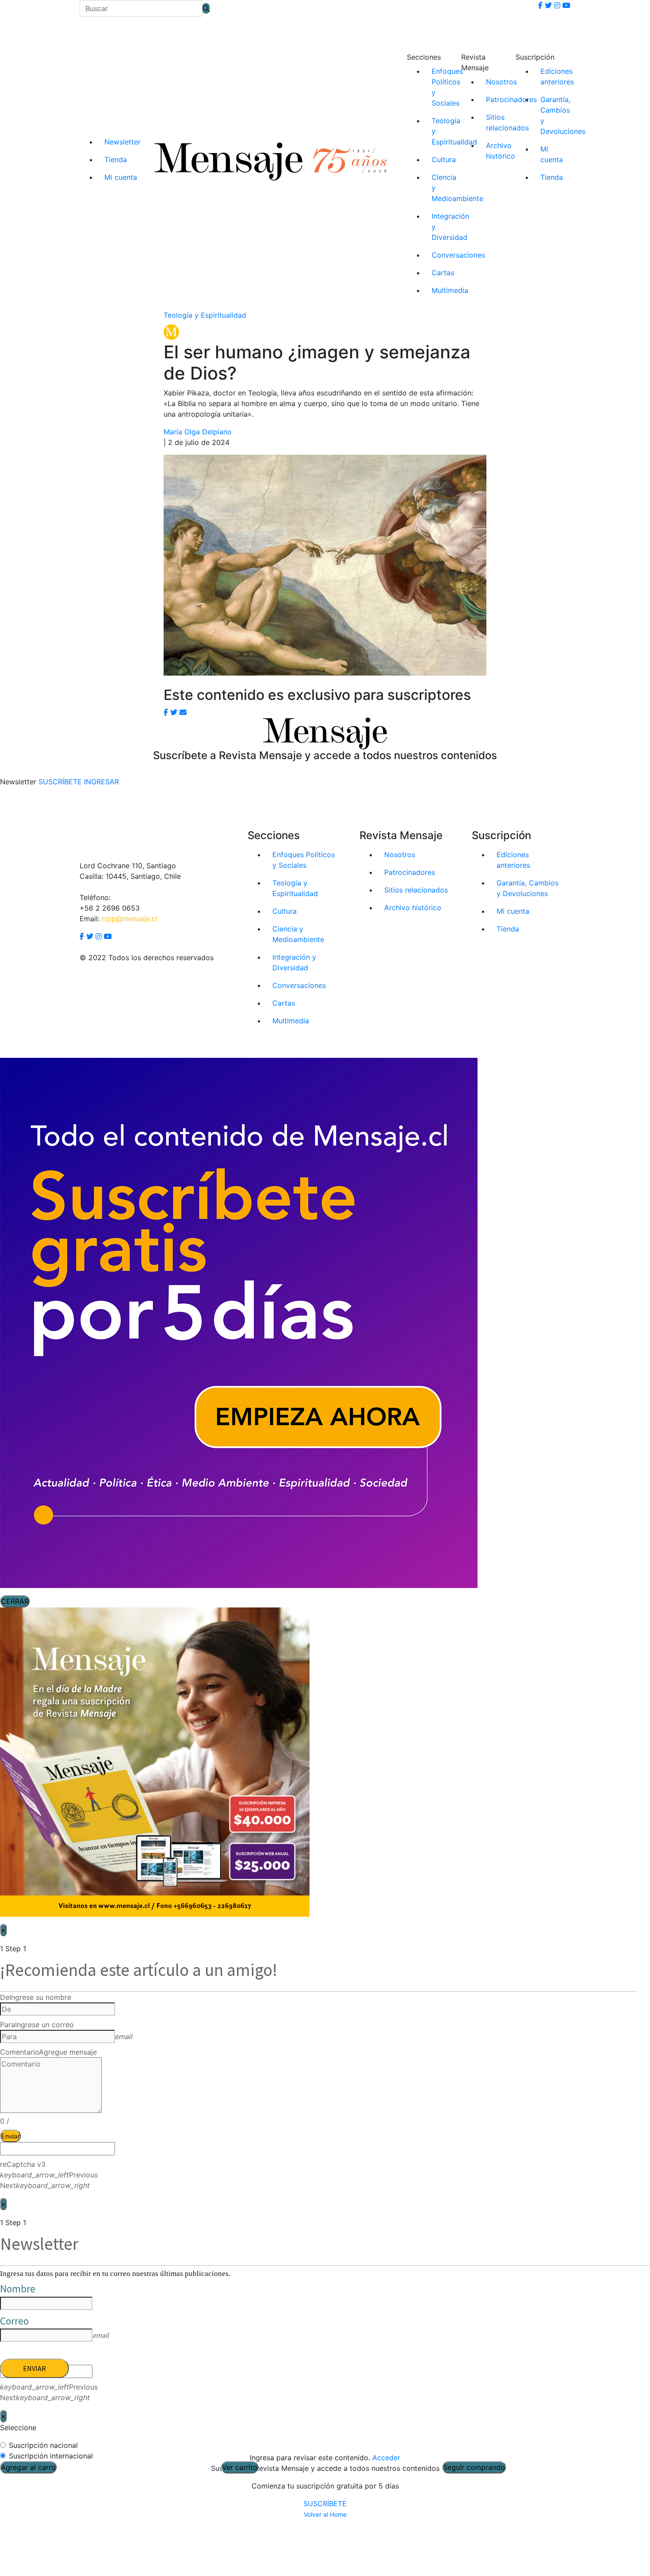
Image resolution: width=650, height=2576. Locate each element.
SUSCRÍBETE (325, 2504)
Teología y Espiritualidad (205, 315)
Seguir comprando (474, 2467)
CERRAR (15, 1601)
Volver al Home (325, 2514)
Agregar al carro (28, 2467)
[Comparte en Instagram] (183, 712)
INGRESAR (101, 782)
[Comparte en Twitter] (174, 712)
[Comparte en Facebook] (166, 712)
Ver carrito (240, 2467)
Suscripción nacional (43, 2445)
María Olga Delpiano (198, 432)
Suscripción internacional (51, 2456)
